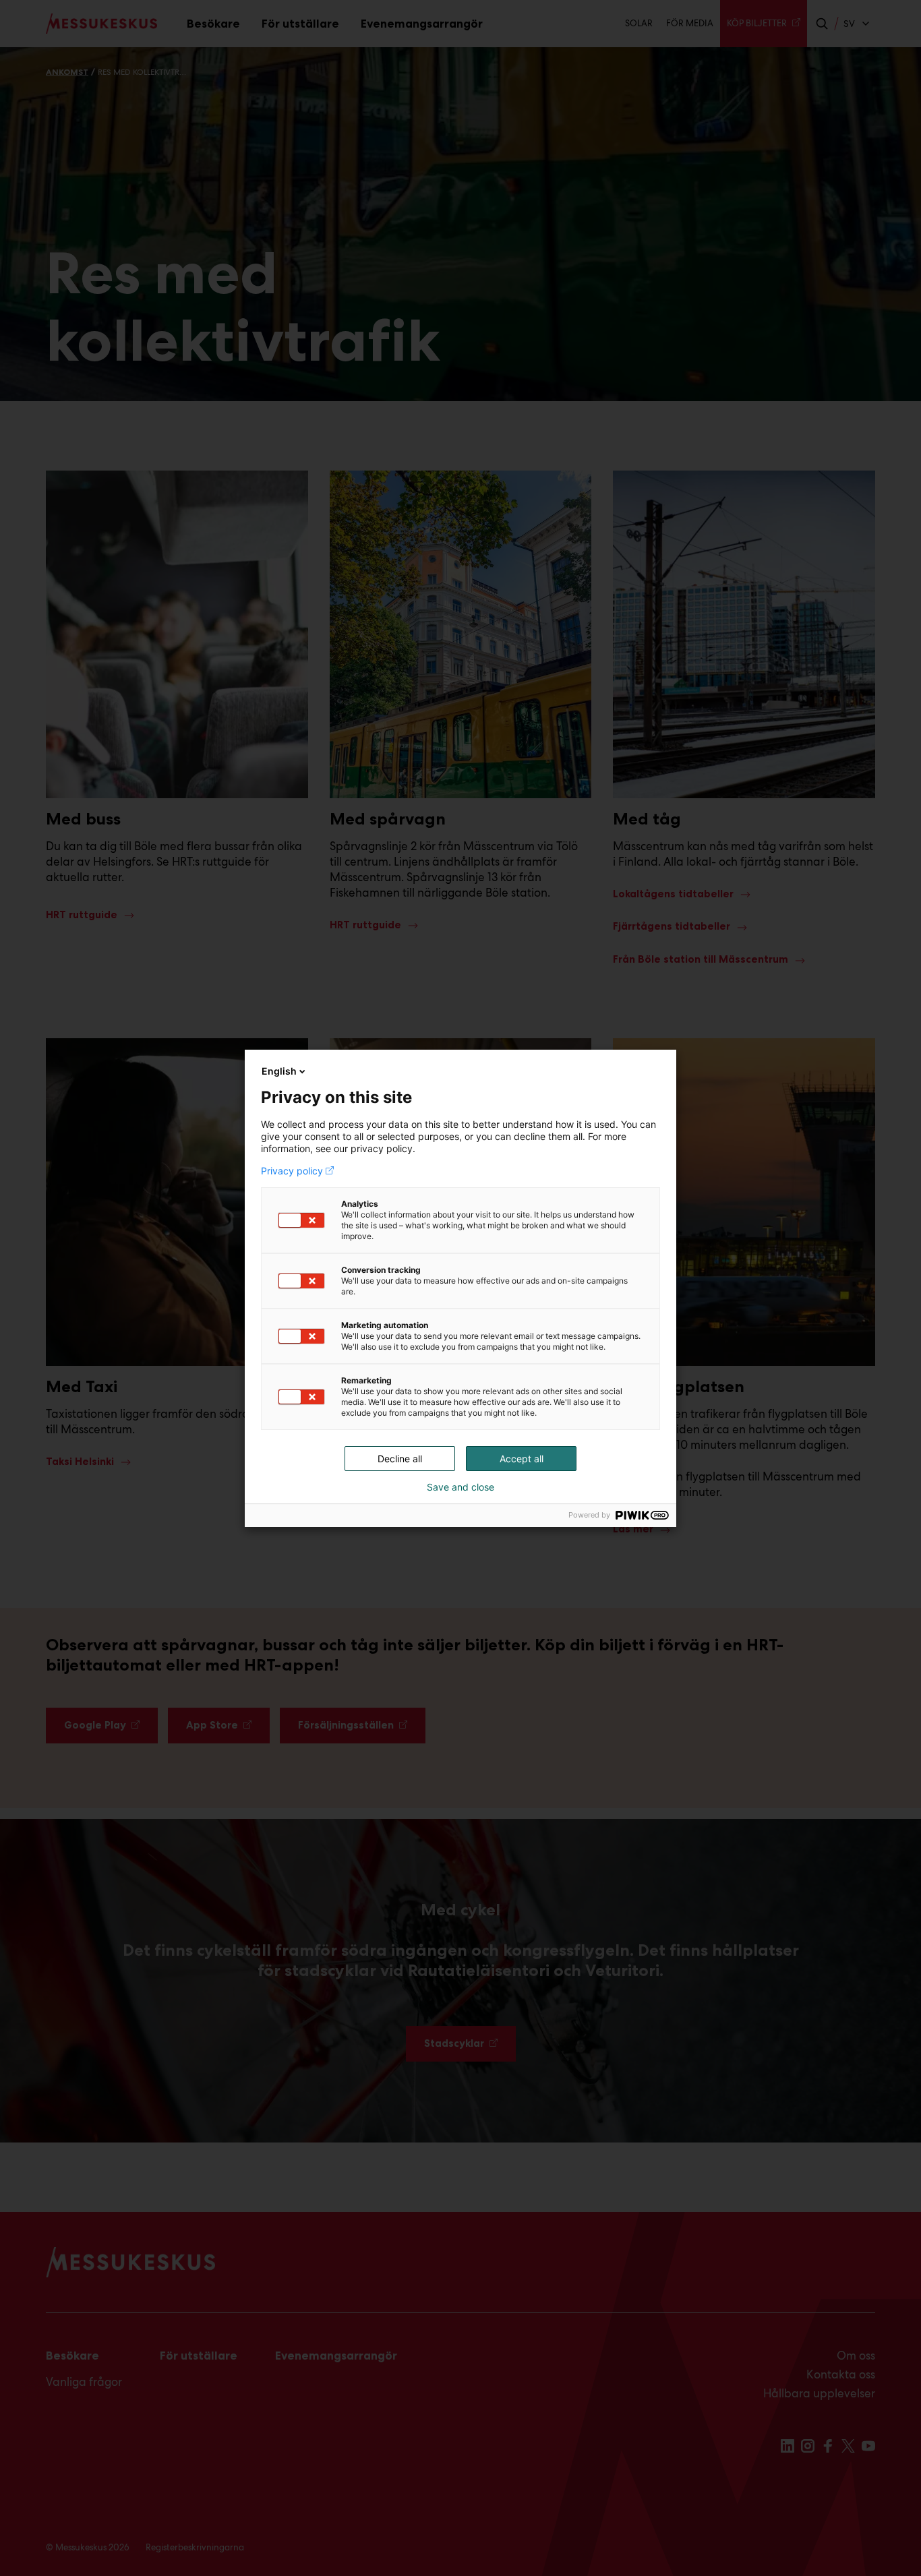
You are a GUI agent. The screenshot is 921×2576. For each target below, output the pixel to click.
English (279, 1071)
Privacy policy (292, 1171)
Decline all (400, 1459)
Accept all (522, 1459)
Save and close (460, 1487)
